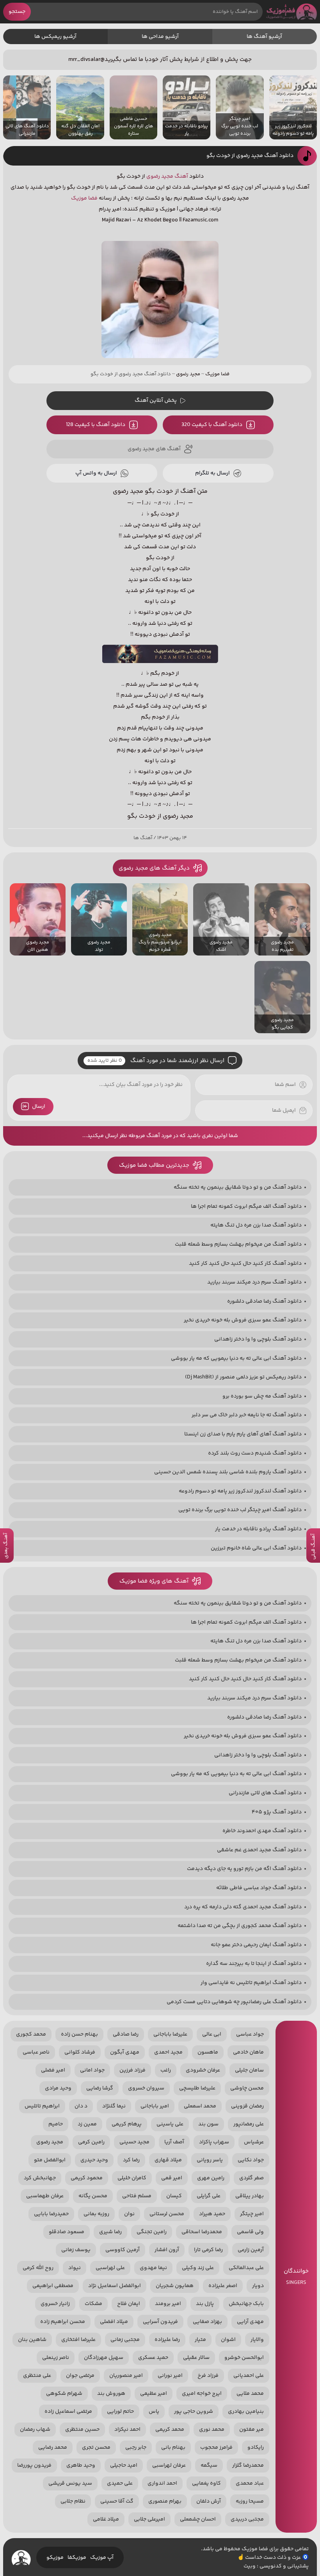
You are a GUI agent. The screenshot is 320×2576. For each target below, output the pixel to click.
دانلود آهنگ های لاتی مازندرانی (265, 1793)
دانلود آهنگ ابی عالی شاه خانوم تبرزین (256, 1548)
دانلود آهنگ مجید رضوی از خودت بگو (250, 156)
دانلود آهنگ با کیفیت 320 (212, 425)
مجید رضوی (160, 176)
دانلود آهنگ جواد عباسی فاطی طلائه (259, 1888)
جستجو (17, 12)
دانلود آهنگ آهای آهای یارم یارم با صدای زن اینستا (243, 1434)
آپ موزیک (102, 2558)
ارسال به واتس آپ (96, 473)
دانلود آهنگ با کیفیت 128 (96, 425)
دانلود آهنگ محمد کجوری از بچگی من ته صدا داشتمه (240, 1926)
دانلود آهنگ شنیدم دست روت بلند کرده (255, 1453)
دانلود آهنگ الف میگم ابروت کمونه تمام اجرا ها (246, 1207)
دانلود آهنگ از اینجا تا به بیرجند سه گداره (254, 1964)
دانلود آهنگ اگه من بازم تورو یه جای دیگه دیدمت (244, 1869)
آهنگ (181, 176)
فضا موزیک (292, 12)
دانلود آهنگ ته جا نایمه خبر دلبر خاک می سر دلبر (247, 1415)
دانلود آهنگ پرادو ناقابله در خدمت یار (258, 1529)
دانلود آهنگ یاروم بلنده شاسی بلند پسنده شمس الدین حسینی (228, 1472)
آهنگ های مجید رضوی (154, 449)
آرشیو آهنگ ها (264, 37)
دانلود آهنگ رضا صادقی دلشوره (264, 1301)
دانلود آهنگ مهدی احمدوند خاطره (262, 1831)
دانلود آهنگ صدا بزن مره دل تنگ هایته (256, 1225)
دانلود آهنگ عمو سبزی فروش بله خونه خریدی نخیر (243, 1320)
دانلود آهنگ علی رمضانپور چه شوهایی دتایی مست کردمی (234, 2002)
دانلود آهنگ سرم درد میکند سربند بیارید (254, 1282)
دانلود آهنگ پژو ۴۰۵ (277, 1812)
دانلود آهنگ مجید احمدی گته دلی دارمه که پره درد (243, 1907)
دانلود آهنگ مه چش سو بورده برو (262, 1396)
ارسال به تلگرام (212, 473)
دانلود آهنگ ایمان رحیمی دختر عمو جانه (256, 1945)
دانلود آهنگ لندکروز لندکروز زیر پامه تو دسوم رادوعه (240, 1491)
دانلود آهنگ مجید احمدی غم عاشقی (259, 1850)
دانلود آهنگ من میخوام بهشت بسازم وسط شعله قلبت (238, 1244)
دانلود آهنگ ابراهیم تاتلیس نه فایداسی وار (251, 1983)
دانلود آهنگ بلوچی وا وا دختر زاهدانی (258, 1339)
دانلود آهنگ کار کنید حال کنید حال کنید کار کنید (245, 1264)
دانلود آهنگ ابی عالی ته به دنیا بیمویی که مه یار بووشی (236, 1358)
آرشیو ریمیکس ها (55, 37)
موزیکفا (77, 2558)
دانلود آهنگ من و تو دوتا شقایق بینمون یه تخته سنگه (238, 1187)
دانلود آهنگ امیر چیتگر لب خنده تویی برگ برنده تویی (240, 1510)
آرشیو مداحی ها (160, 37)
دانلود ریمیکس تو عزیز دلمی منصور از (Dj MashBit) (243, 1377)
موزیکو (55, 2558)
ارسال (39, 1107)
